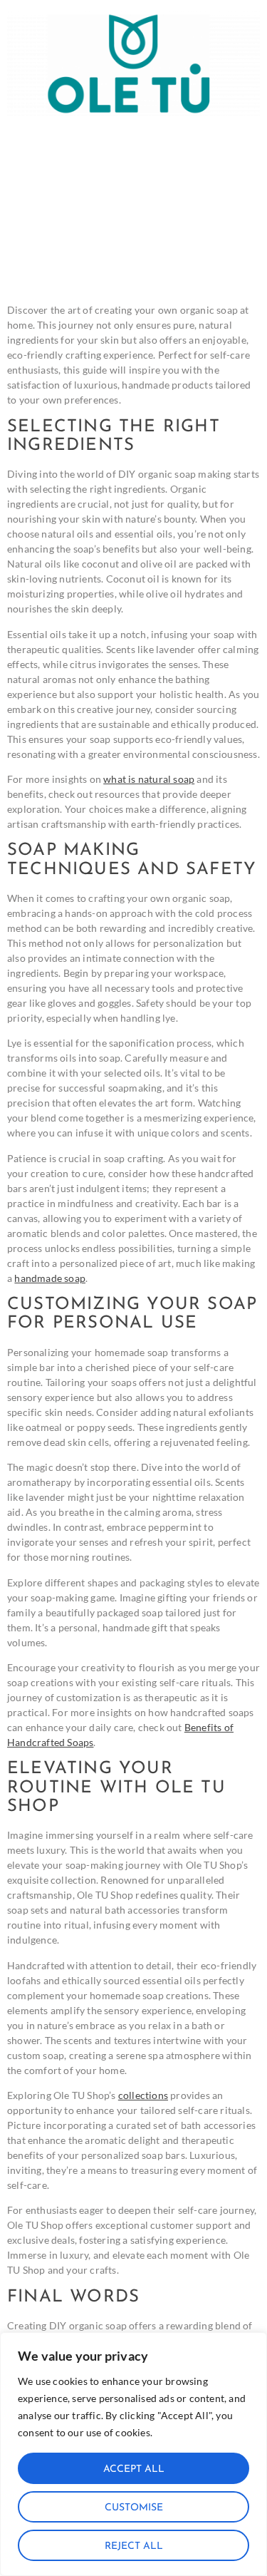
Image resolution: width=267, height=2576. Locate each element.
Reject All (134, 2546)
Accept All (134, 2469)
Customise (134, 2508)
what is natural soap (149, 779)
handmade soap (50, 1278)
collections (143, 2095)
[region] (133, 2454)
